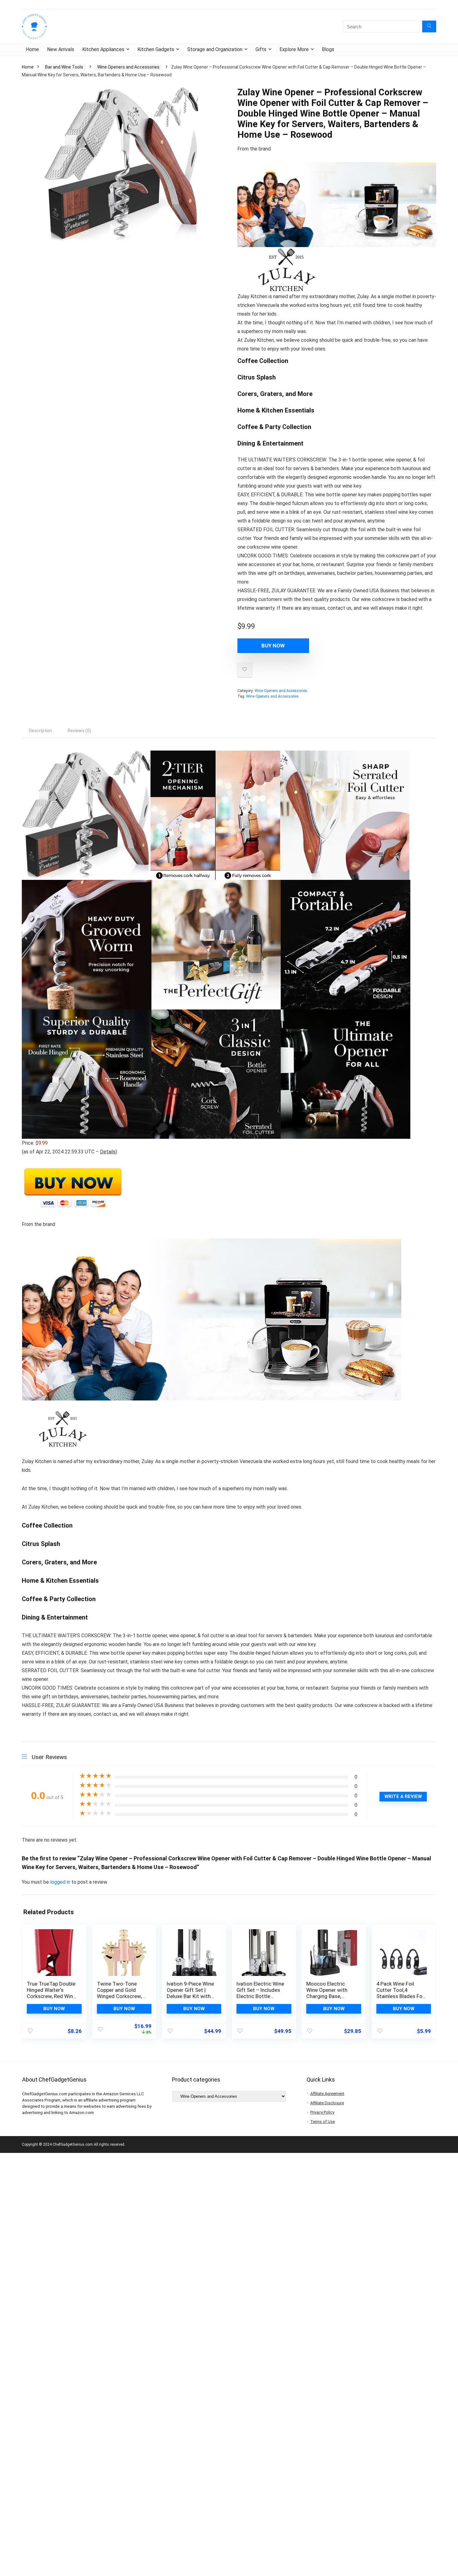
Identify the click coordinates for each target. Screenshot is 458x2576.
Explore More (294, 49)
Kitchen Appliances (103, 49)
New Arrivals (61, 49)
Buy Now (273, 646)
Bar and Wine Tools (64, 67)
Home (32, 49)
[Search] (429, 26)
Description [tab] (41, 731)
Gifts (261, 49)
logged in (61, 1882)
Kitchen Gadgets (156, 49)
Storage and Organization (215, 49)
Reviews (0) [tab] (79, 731)
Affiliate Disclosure (327, 2103)
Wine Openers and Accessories (128, 67)
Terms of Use (323, 2122)
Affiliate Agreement (327, 2094)
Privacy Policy (322, 2112)
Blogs (328, 49)
